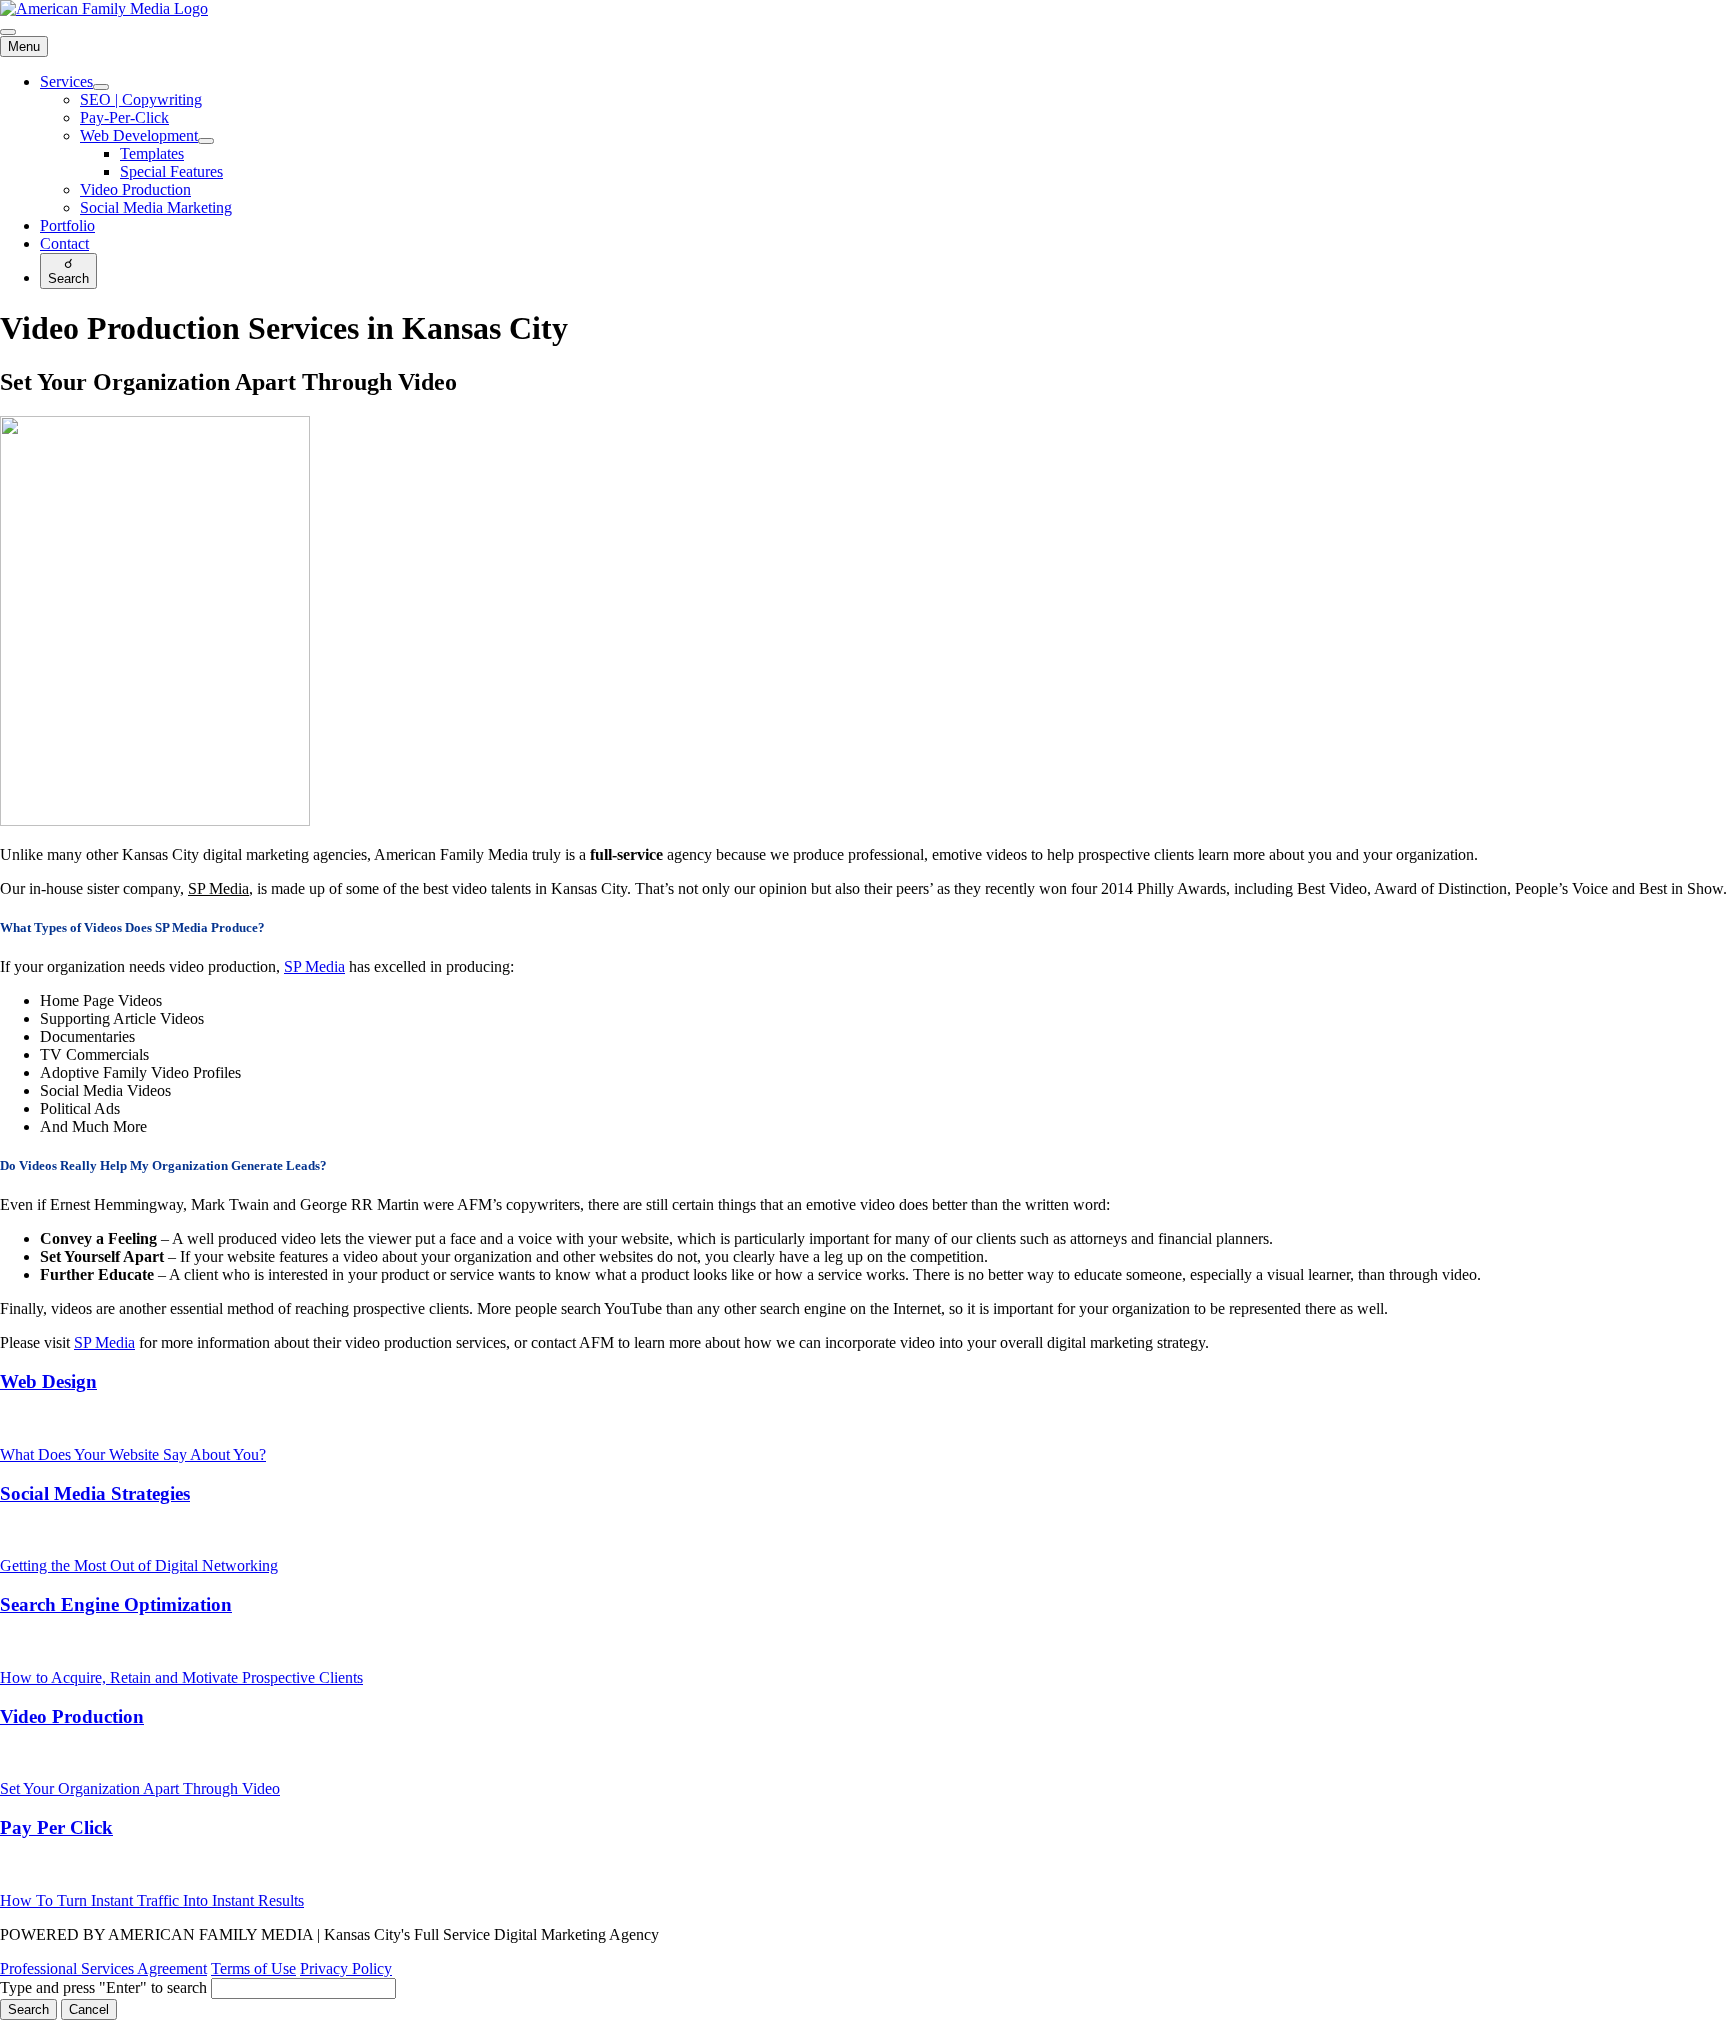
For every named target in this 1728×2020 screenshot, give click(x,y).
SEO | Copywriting (141, 99)
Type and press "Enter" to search (103, 1987)
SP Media (218, 888)
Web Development (139, 135)
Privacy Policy (346, 1968)
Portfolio (67, 225)
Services (66, 81)
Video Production (135, 189)
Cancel (89, 2009)
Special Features (171, 171)
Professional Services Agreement (103, 1968)
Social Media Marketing (156, 207)
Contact (64, 243)
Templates (152, 153)
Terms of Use (253, 1968)
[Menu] (8, 32)
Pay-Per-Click (124, 117)
